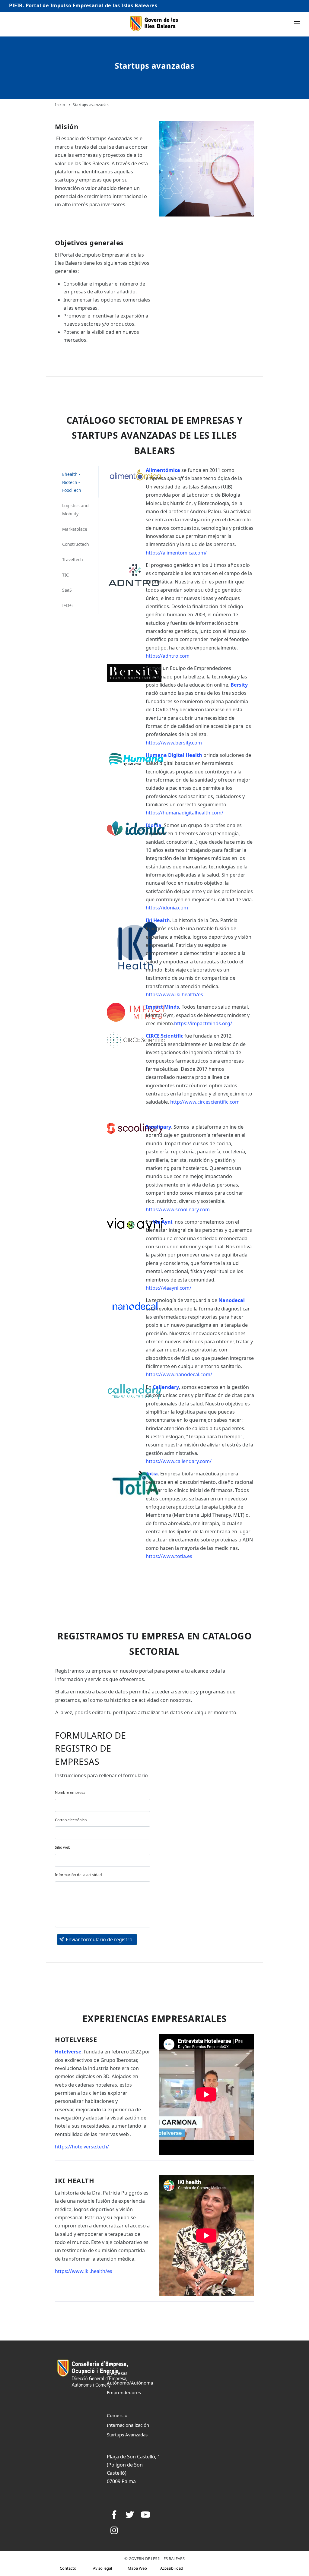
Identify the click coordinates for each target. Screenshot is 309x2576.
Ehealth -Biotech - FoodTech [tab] (72, 482)
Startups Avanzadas (127, 2435)
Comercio (117, 2415)
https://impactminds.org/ (203, 1023)
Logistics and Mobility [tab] (75, 510)
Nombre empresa (70, 1792)
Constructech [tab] (76, 544)
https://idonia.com (167, 908)
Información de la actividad (78, 1875)
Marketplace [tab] (75, 529)
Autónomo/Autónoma (130, 2383)
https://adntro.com (168, 656)
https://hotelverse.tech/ (82, 2147)
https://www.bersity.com (174, 743)
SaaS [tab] (67, 590)
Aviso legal (102, 2568)
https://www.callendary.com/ (179, 1461)
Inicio (60, 105)
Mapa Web (137, 2568)
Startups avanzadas (91, 105)
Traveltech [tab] (73, 559)
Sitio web (63, 1847)
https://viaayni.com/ (169, 1288)
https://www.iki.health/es (174, 994)
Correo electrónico (71, 1820)
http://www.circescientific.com (205, 1102)
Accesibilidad (172, 2568)
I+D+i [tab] (67, 605)
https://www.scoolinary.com (178, 1209)
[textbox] (103, 1805)
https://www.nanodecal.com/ (179, 1374)
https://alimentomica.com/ (176, 553)
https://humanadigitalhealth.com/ (185, 813)
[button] (97, 1939)
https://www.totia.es (169, 1556)
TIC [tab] (65, 575)
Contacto (68, 2568)
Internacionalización (128, 2425)
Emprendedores (124, 2392)
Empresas (117, 2373)
